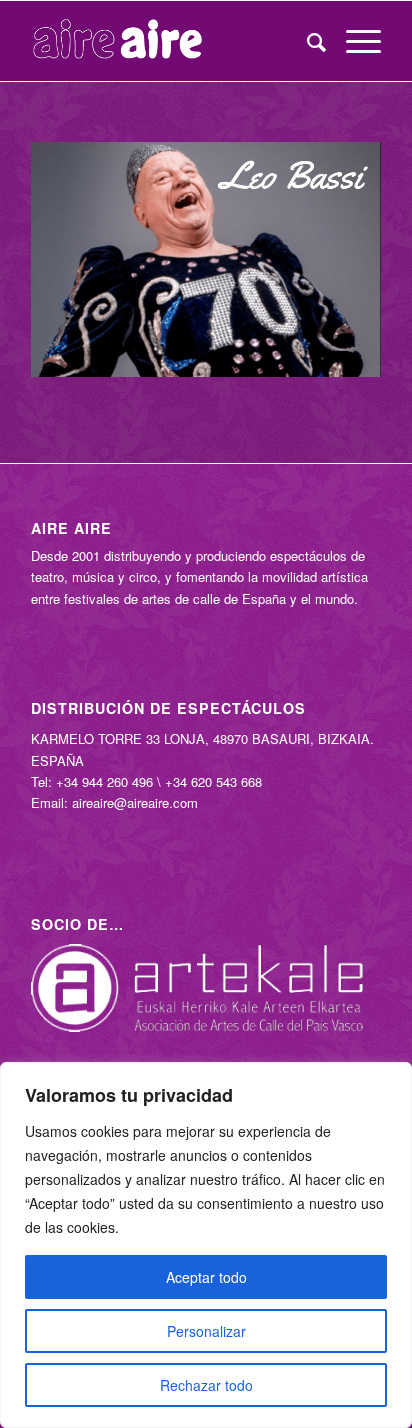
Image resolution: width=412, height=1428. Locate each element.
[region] (206, 1245)
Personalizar (206, 1331)
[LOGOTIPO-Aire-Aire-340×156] (171, 41)
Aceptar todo (206, 1277)
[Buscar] (306, 41)
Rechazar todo (206, 1385)
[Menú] (353, 41)
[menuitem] (306, 41)
